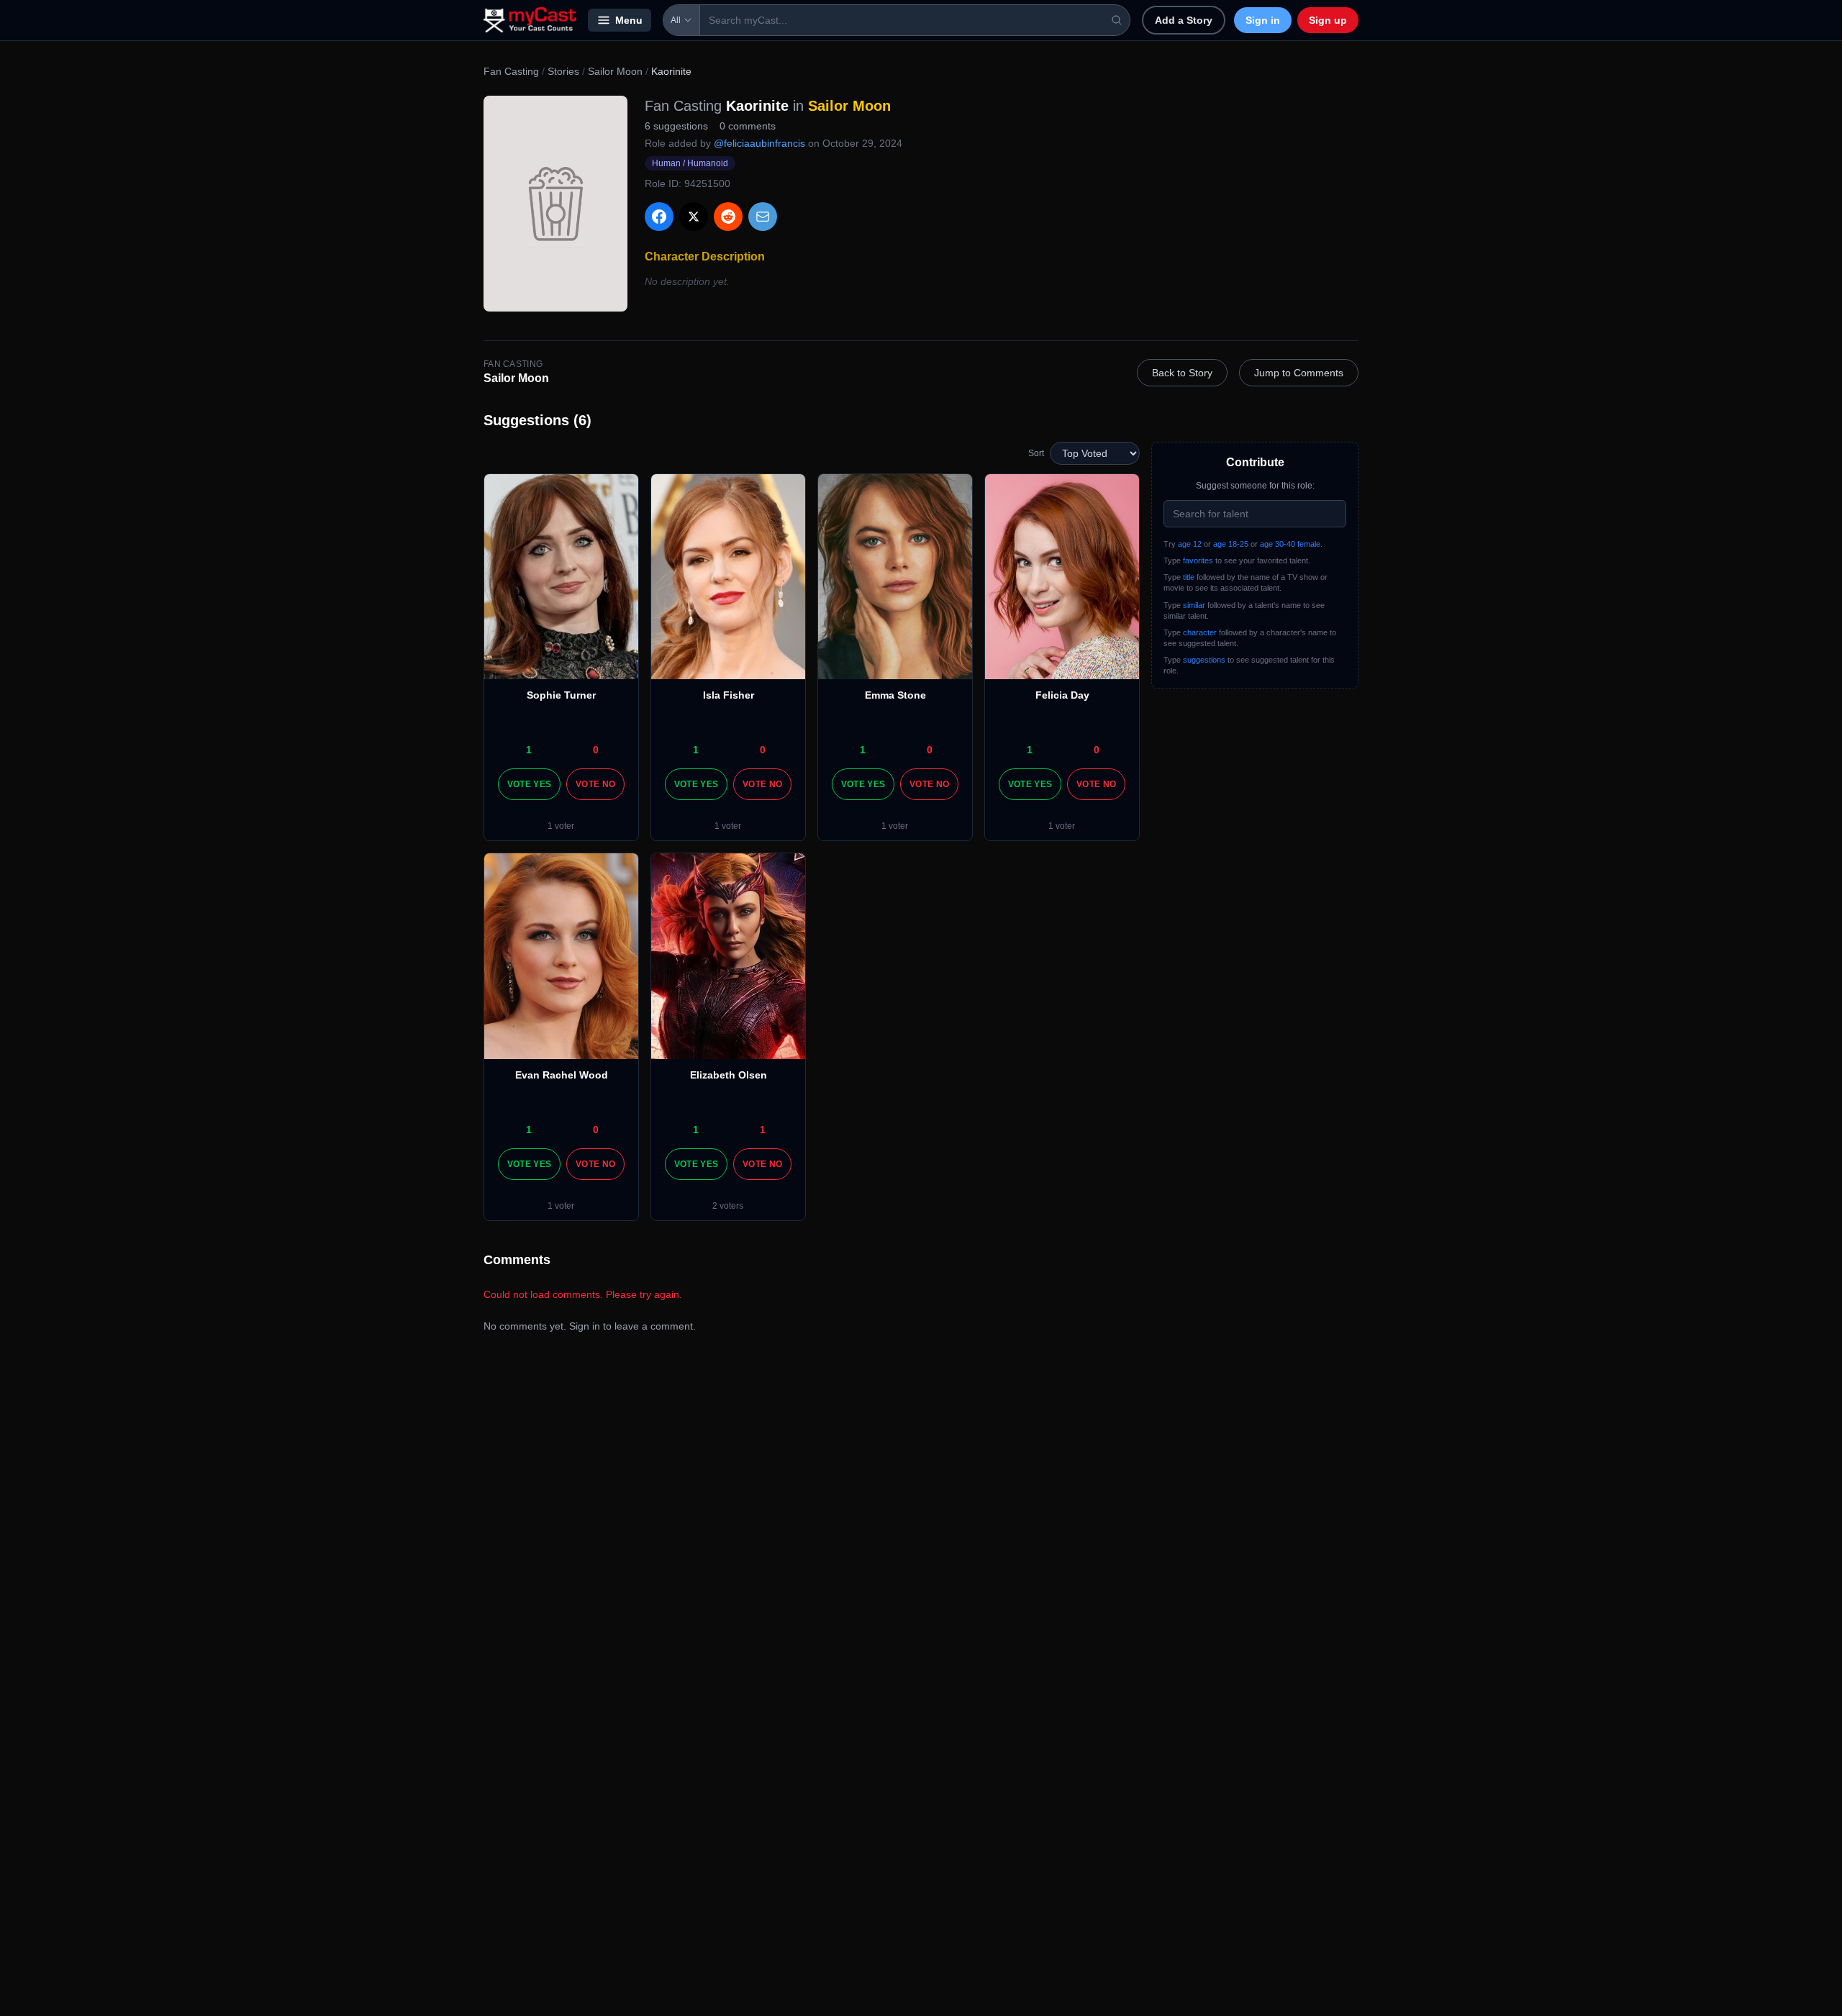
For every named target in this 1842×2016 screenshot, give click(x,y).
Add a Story (1184, 20)
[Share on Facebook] (659, 217)
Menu (629, 20)
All (676, 20)
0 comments (748, 126)
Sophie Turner (561, 695)
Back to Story (1182, 373)
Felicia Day (1062, 695)
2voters (728, 1206)
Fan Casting (511, 71)
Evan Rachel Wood (562, 1075)
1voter (561, 826)
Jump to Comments (1299, 373)
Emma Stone (895, 695)
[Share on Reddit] (728, 217)
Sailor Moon (615, 71)
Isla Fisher (729, 695)
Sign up (1328, 20)
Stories (563, 71)
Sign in (1263, 20)
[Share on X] (694, 217)
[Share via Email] (763, 217)
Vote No (595, 784)
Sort (1036, 453)
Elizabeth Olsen (729, 1075)
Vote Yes (529, 784)
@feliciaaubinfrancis (759, 143)
